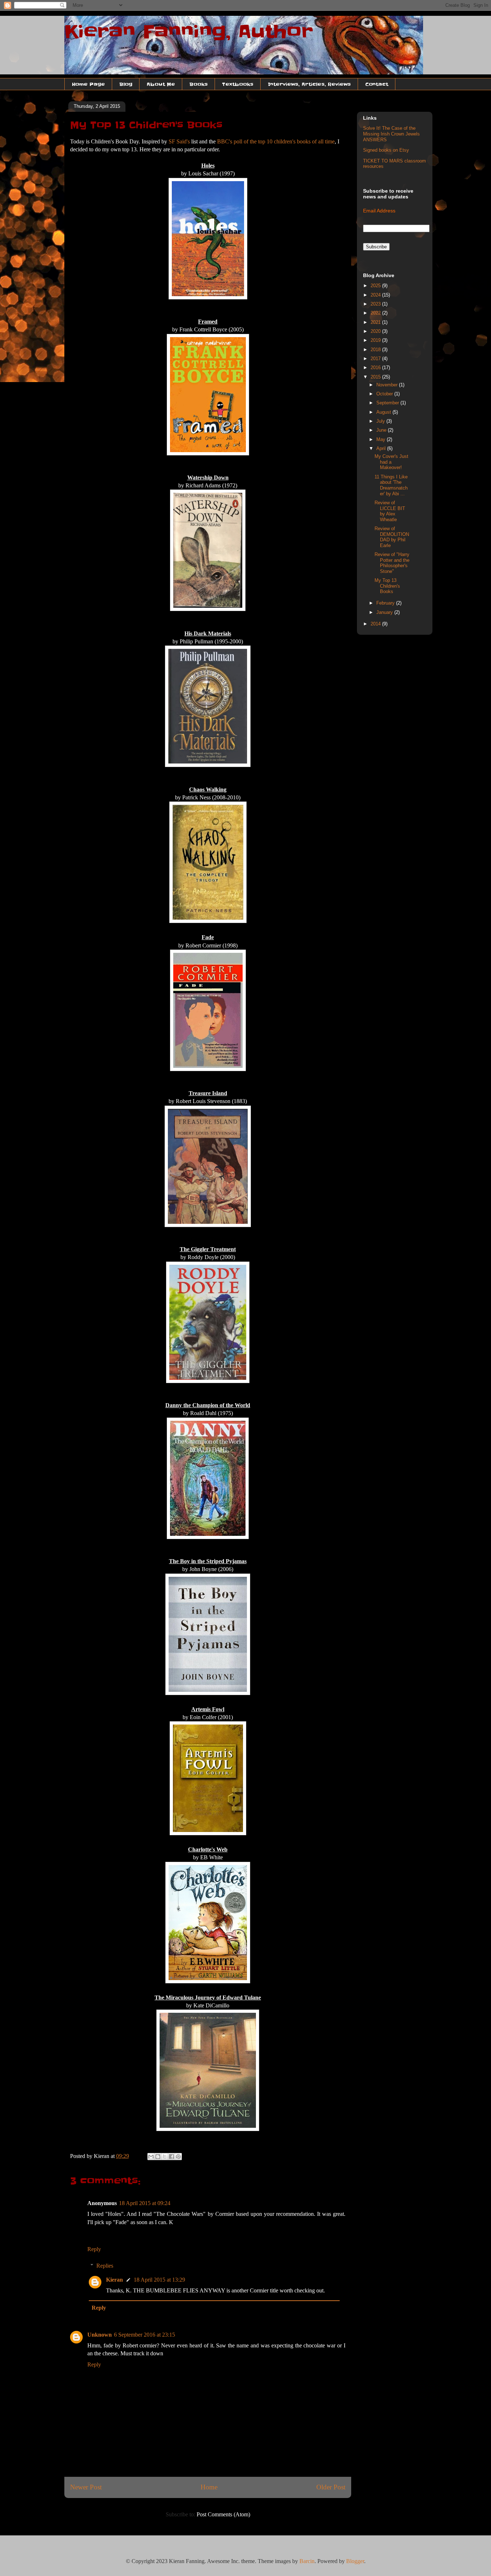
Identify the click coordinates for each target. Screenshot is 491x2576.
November (388, 385)
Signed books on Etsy (386, 150)
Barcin (307, 2561)
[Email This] (151, 2157)
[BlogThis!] (158, 2157)
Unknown (100, 2335)
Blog (126, 84)
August (384, 412)
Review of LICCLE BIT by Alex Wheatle (390, 511)
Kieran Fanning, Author (189, 32)
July (381, 421)
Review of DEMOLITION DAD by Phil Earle (392, 537)
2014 (376, 624)
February (386, 603)
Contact (377, 84)
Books (199, 84)
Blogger (355, 2561)
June (382, 430)
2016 (376, 368)
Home (209, 2487)
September (388, 403)
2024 (376, 295)
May (382, 439)
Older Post (331, 2487)
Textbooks (238, 84)
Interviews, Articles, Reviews (309, 84)
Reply (94, 2249)
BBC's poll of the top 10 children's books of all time (276, 141)
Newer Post (86, 2487)
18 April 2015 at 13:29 (159, 2280)
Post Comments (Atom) (223, 2514)
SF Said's (179, 141)
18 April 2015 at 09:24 (145, 2203)
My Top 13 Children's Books (387, 586)
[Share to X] (165, 2157)
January (385, 612)
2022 (376, 313)
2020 (376, 331)
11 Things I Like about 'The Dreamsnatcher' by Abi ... (391, 485)
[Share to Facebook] (171, 2157)
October (385, 394)
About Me (161, 84)
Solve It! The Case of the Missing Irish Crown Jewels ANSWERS (391, 134)
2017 (376, 359)
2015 (376, 377)
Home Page (88, 84)
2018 (376, 350)
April (382, 448)
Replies (105, 2266)
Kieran (114, 2280)
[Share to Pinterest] (178, 2157)
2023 (376, 304)
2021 (376, 322)
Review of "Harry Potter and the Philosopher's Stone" (392, 563)
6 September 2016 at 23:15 (144, 2335)
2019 (376, 340)
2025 (376, 286)
